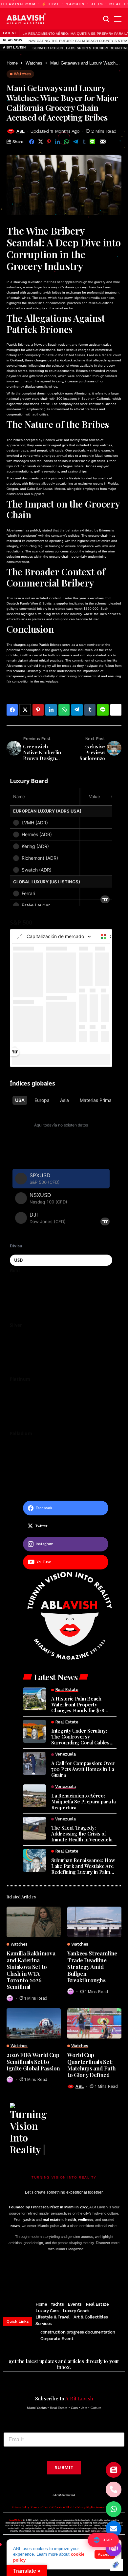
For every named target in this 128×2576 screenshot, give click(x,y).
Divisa (16, 1246)
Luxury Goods (76, 2311)
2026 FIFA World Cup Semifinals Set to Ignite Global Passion (33, 2061)
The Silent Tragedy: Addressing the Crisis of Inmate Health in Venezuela (82, 1834)
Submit (64, 2467)
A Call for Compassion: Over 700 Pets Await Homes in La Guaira (83, 1769)
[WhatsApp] (114, 2509)
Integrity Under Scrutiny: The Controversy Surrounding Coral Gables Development (80, 1737)
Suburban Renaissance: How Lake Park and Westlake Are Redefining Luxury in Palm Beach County (83, 1866)
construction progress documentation (78, 2332)
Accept (105, 2554)
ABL (21, 131)
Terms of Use (39, 2507)
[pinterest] (62, 2275)
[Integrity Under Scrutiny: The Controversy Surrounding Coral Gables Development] (34, 1731)
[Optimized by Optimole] (117, 2565)
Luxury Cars (47, 2311)
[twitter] (42, 2275)
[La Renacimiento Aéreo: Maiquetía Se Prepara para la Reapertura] (34, 1796)
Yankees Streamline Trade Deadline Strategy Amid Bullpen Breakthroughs (92, 1967)
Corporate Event (57, 2339)
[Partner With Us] (114, 2548)
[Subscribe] (114, 2470)
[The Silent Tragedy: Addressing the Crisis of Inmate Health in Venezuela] (34, 1828)
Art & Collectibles (91, 2317)
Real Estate (97, 2304)
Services (44, 2324)
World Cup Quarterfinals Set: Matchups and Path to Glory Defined (91, 2065)
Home (12, 63)
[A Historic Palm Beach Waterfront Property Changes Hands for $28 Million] (34, 1699)
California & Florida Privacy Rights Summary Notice (83, 2507)
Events (75, 2304)
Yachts (57, 2304)
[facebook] (31, 2275)
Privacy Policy (21, 2507)
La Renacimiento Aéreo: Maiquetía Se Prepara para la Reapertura (84, 1801)
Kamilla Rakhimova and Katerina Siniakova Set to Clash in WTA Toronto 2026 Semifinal (31, 1970)
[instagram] (52, 2275)
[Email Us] (114, 2529)
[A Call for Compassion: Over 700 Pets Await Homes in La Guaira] (34, 1763)
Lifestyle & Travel (53, 2317)
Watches (34, 63)
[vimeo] (83, 2275)
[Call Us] (114, 2489)
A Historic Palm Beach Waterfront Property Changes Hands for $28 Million (78, 1704)
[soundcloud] (95, 2275)
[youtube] (72, 2275)
